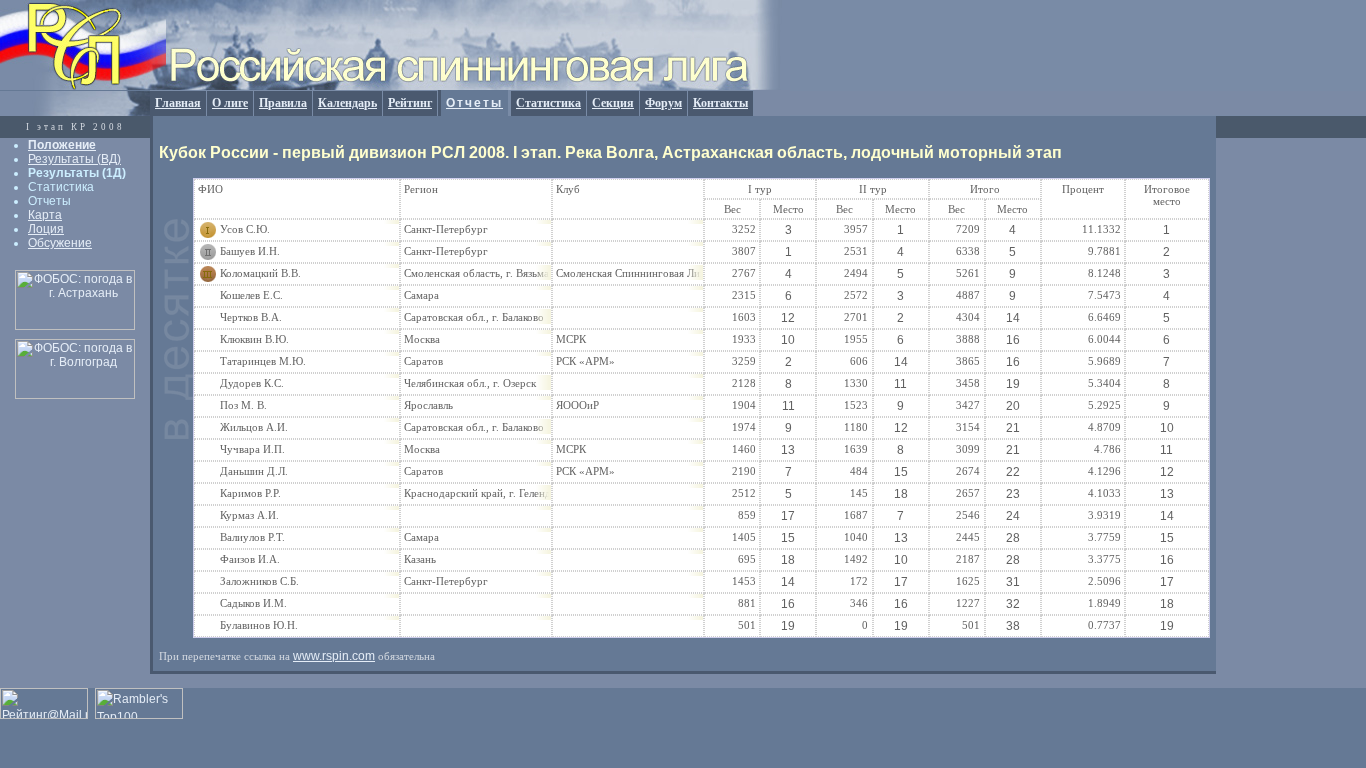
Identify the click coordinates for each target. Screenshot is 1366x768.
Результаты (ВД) (74, 159)
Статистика (548, 103)
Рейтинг (410, 103)
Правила (283, 103)
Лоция (46, 229)
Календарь (347, 103)
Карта (45, 215)
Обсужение (60, 243)
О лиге (230, 103)
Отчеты (474, 103)
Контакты (720, 103)
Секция (613, 103)
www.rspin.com (334, 656)
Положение (62, 145)
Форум (663, 103)
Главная (178, 103)
